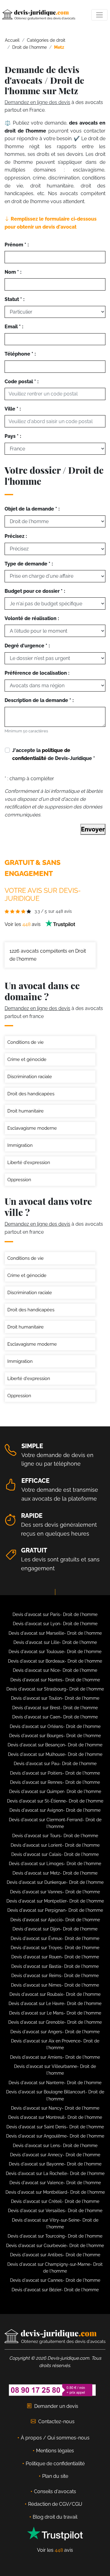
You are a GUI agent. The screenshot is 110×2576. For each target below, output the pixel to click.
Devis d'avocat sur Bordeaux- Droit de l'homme (55, 1661)
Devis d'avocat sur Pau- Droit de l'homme (55, 1764)
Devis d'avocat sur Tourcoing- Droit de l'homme (55, 2236)
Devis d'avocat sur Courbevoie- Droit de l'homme (55, 2246)
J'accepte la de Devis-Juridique (54, 754)
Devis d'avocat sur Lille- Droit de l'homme (55, 1642)
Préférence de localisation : (37, 673)
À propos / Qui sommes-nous (55, 2438)
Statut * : (15, 299)
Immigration (20, 1145)
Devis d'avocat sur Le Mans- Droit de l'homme (55, 2013)
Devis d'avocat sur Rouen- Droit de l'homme (55, 1957)
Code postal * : (22, 382)
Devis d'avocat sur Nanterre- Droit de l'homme (55, 2083)
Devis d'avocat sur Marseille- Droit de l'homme (55, 1633)
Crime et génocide (27, 1059)
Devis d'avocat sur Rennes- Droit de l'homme (55, 1782)
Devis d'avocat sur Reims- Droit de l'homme (55, 1976)
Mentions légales (55, 2451)
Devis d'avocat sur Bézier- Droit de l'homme (55, 2290)
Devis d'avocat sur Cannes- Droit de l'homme (55, 2280)
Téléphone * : (20, 354)
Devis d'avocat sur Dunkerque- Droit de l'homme (55, 1882)
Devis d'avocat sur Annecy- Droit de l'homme (55, 2155)
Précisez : (16, 536)
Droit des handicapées (31, 1094)
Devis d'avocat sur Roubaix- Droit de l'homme (55, 1994)
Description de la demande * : (39, 700)
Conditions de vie (26, 1042)
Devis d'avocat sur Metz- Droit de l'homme (55, 1873)
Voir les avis (23, 924)
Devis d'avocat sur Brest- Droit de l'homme (55, 1708)
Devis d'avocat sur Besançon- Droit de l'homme (55, 1745)
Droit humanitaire (26, 1111)
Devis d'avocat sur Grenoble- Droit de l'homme (55, 2022)
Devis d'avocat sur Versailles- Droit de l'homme (55, 2211)
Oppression (19, 1180)
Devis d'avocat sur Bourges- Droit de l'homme (55, 1736)
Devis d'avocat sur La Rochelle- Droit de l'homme (55, 2173)
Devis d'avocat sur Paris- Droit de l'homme (55, 1614)
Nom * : (13, 272)
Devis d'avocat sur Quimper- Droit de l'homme (55, 1791)
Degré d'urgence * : (27, 646)
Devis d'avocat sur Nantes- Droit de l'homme (55, 1680)
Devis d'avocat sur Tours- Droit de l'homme (55, 1836)
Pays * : (13, 436)
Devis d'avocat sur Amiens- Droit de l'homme (55, 2057)
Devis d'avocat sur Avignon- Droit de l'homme (55, 1810)
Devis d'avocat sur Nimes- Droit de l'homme (55, 1985)
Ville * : (13, 409)
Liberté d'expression (29, 1163)
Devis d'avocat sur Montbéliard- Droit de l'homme (55, 2192)
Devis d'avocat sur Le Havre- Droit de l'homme (55, 2003)
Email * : (14, 327)
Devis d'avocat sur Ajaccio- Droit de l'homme (55, 1920)
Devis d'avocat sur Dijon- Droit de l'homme (55, 1929)
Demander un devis (56, 2406)
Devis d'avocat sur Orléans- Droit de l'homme (55, 1726)
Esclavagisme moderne (32, 1128)
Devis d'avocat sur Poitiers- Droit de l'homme (55, 1773)
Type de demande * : (29, 564)
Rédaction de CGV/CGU (55, 2504)
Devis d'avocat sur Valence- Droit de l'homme (55, 2183)
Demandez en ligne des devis (37, 102)
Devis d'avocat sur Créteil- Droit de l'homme (55, 2201)
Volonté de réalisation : (32, 618)
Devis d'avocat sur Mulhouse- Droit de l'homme (55, 1754)
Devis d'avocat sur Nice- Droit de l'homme (55, 1670)
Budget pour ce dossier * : (35, 591)
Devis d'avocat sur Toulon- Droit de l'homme (55, 1698)
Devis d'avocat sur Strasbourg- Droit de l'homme (55, 1689)
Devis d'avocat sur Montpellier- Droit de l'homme (55, 1901)
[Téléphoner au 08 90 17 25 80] (53, 2390)
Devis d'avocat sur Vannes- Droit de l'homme (55, 1892)
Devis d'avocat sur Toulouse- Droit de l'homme (55, 1652)
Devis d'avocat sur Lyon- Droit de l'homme (55, 1624)
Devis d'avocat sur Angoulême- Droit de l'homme (55, 2136)
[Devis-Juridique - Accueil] (39, 15)
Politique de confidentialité (55, 2464)
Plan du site (55, 2476)
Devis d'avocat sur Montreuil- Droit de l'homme (55, 2117)
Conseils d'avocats (55, 2491)
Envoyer (93, 829)
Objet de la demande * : (32, 509)
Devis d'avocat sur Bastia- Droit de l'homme (55, 1966)
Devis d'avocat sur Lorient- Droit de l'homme (55, 1845)
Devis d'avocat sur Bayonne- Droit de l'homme (55, 2164)
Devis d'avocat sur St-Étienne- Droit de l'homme (55, 1801)
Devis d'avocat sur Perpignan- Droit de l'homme (55, 1910)
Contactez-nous (56, 2422)
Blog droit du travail (55, 2517)
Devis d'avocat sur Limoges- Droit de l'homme (55, 1864)
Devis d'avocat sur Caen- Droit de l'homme (55, 1717)
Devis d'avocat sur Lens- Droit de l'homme (55, 2146)
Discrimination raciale (30, 1077)
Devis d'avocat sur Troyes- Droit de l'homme (55, 1948)
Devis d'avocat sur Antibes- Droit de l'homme (55, 2255)
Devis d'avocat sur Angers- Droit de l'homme (55, 2032)
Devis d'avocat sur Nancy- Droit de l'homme (55, 2108)
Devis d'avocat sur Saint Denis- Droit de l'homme (55, 2127)
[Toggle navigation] (99, 15)
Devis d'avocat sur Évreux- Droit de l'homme (55, 1938)
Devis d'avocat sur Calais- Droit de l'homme (55, 1854)
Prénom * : (17, 245)
